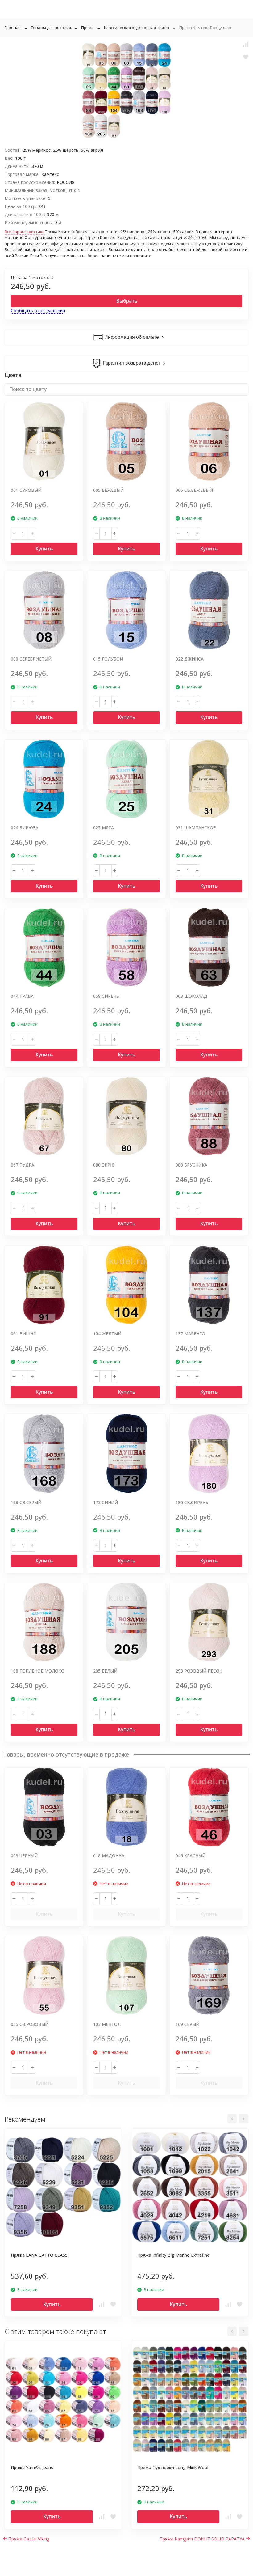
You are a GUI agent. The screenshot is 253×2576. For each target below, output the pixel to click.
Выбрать (127, 301)
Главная (13, 28)
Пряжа (87, 28)
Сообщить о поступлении (38, 310)
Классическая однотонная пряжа (137, 28)
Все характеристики (25, 232)
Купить (44, 549)
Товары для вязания (51, 28)
